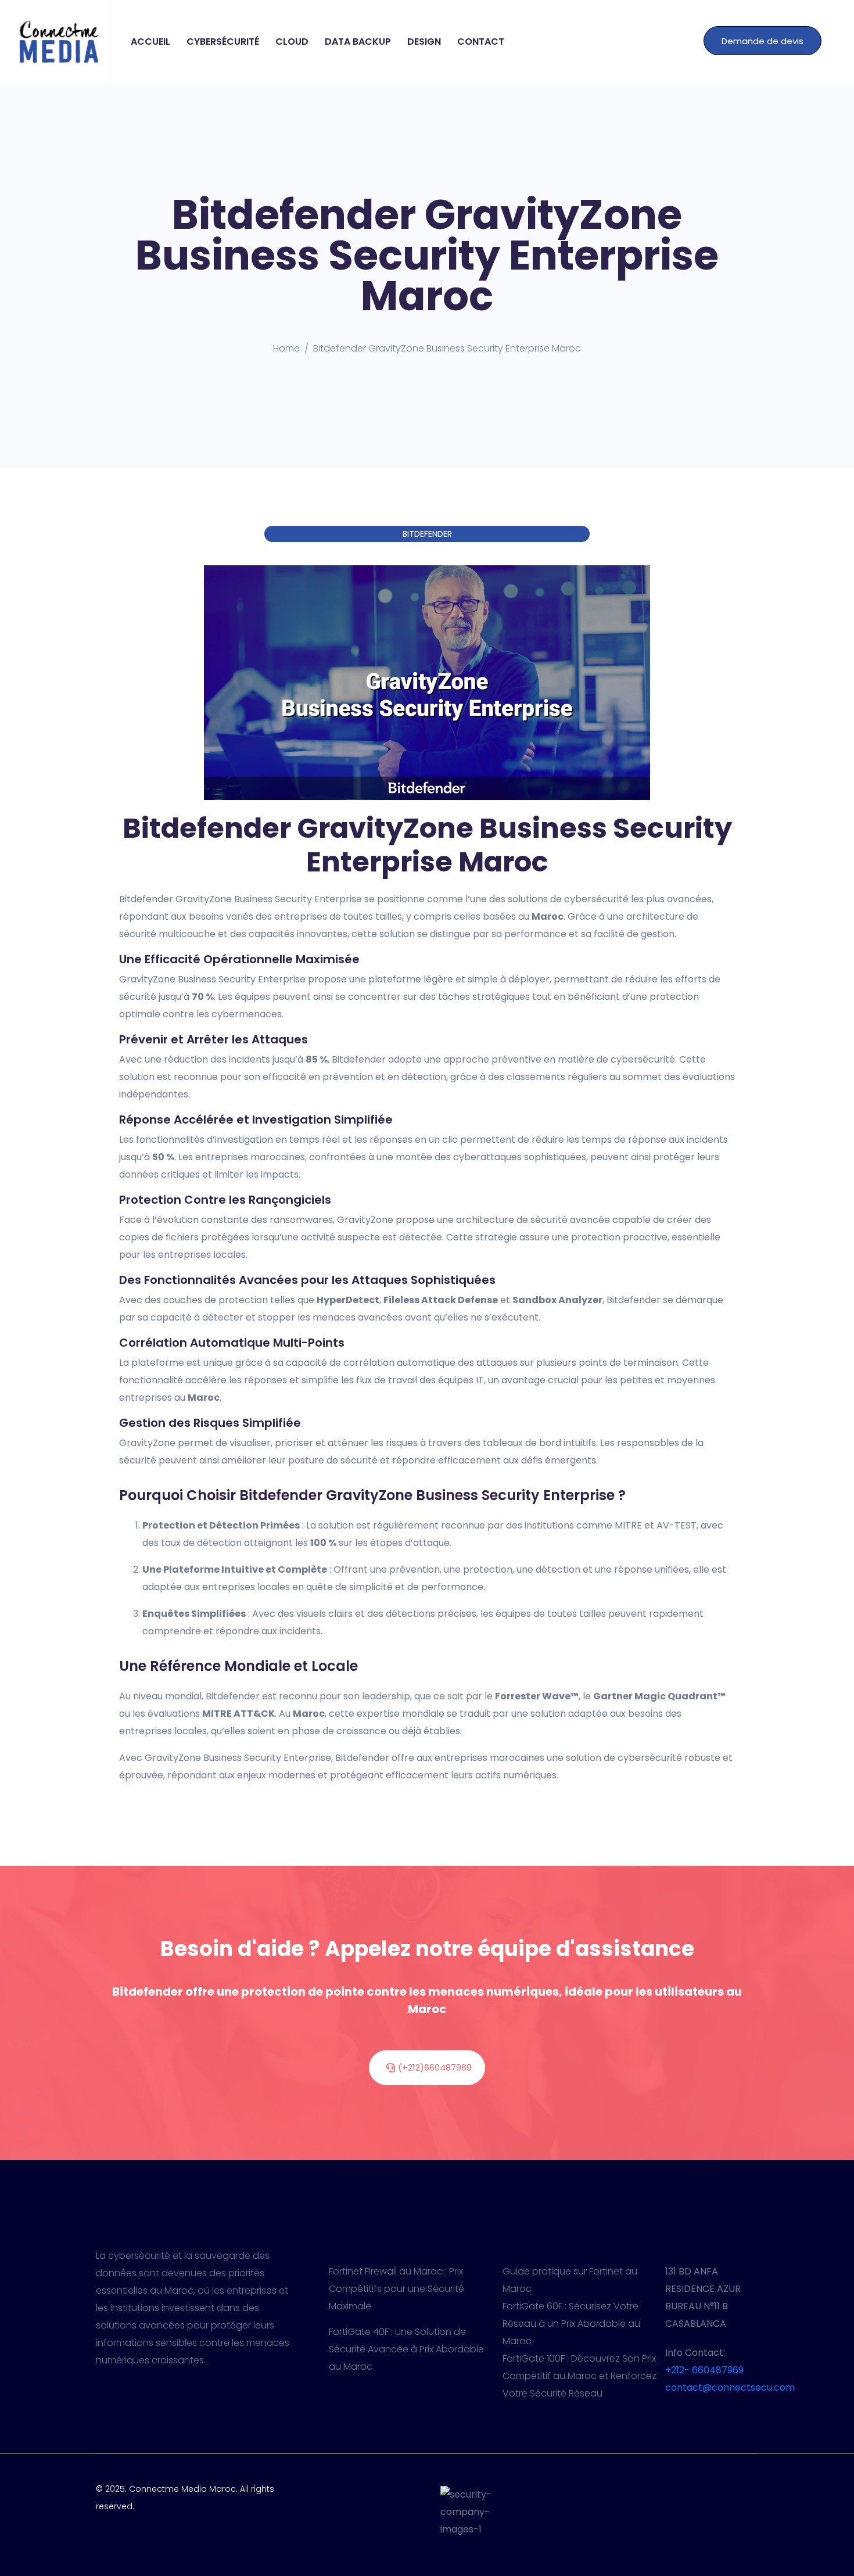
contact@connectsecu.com (730, 2387)
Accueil (150, 42)
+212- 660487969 (704, 2370)
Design (424, 42)
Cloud (292, 42)
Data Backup (358, 42)
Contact (481, 42)
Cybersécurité (223, 42)
